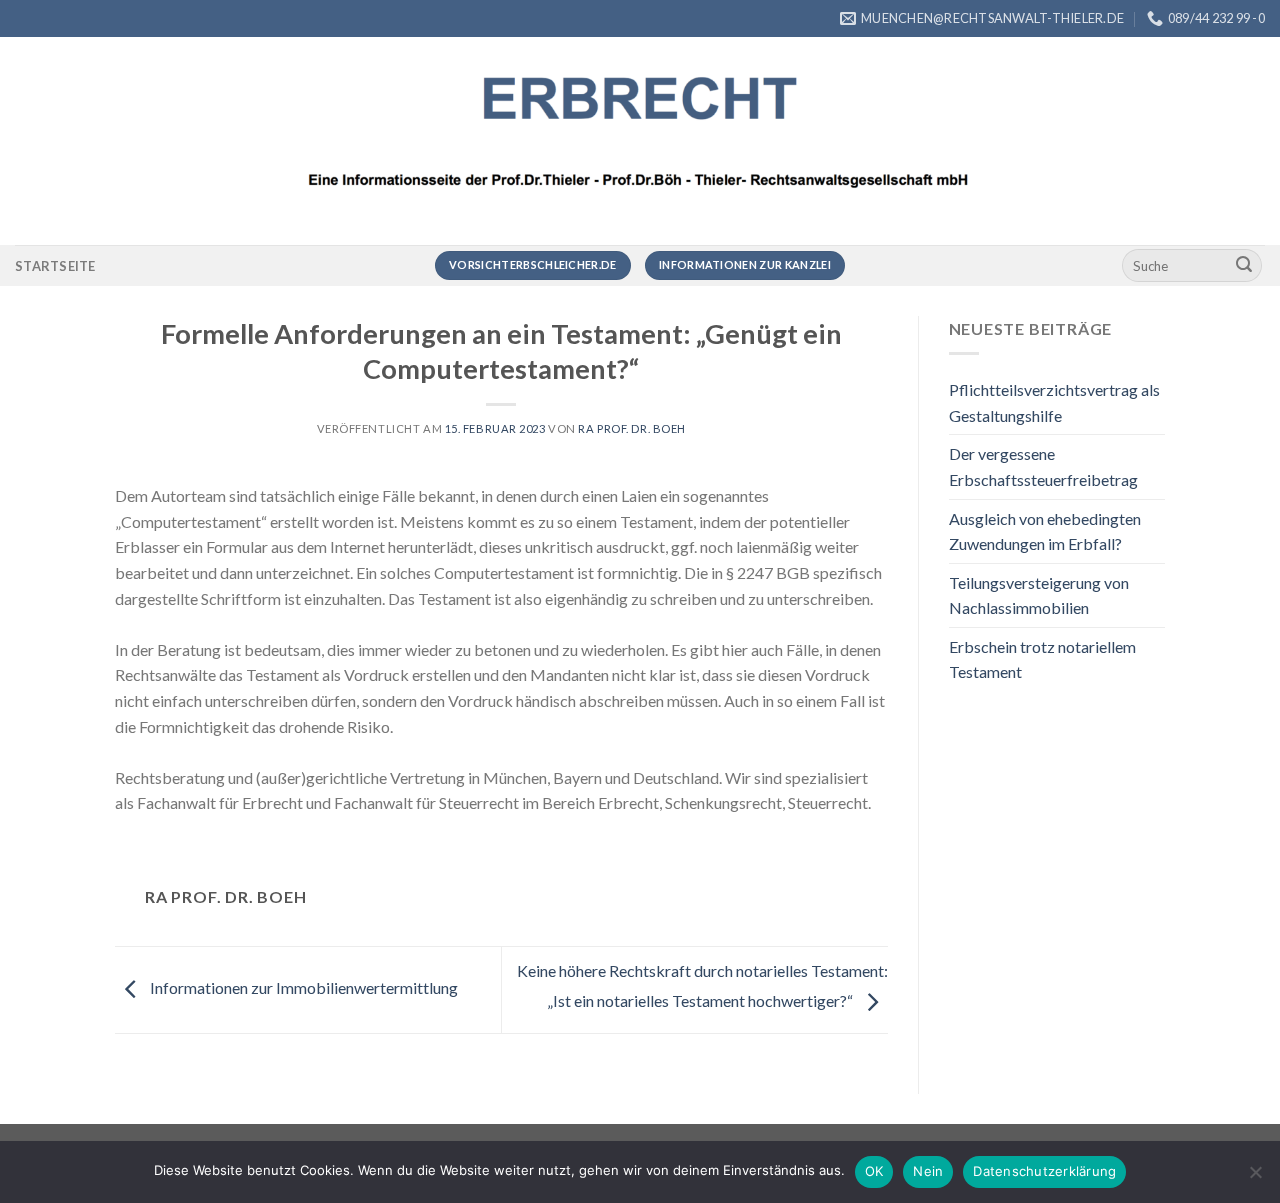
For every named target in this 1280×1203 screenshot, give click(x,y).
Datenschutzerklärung (1044, 1171)
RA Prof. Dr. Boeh (632, 428)
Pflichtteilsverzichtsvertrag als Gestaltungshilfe (1054, 402)
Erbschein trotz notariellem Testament (1042, 659)
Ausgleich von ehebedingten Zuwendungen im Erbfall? (1045, 531)
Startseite (55, 266)
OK (874, 1171)
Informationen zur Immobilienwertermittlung (302, 987)
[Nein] (1255, 1178)
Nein (928, 1171)
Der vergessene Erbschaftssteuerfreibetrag (1043, 466)
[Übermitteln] (1244, 266)
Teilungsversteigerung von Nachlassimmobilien (1039, 595)
